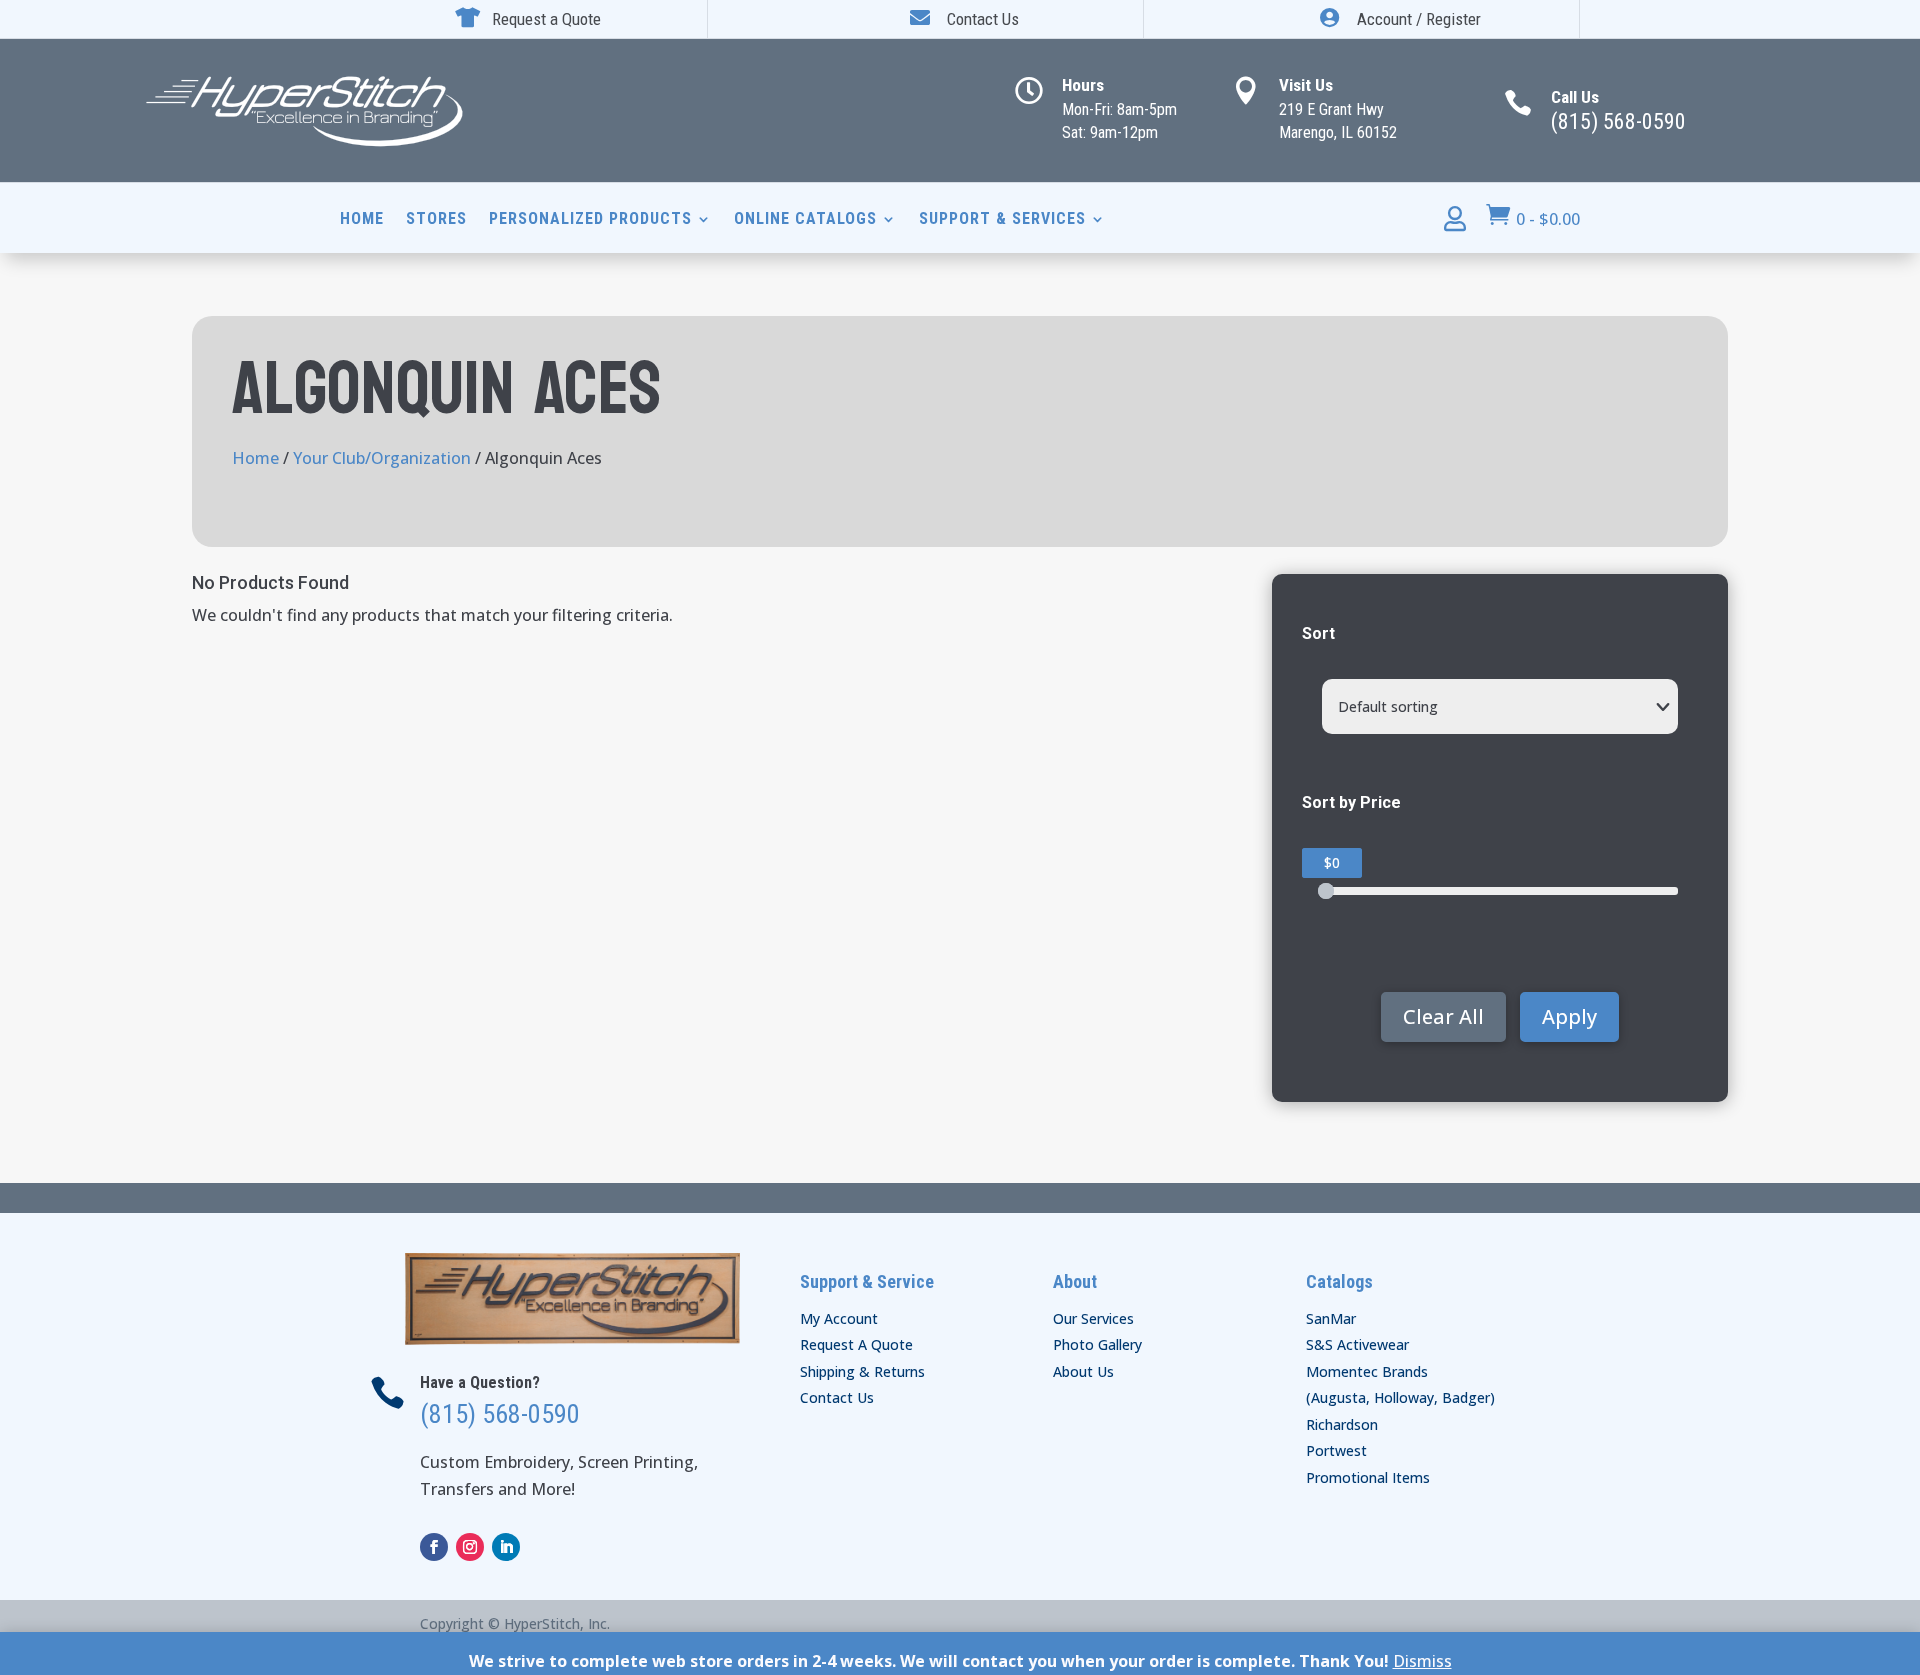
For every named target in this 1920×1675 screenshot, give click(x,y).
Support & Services (1002, 220)
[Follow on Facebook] (434, 1547)
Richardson (1342, 1424)
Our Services (1093, 1318)
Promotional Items (1368, 1477)
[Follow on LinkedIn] (506, 1547)
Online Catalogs (805, 220)
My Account (839, 1318)
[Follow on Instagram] (470, 1547)
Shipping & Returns (862, 1371)
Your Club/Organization (382, 458)
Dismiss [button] (1422, 1661)
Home (362, 220)
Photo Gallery (1097, 1344)
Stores (436, 220)
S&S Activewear (1357, 1344)
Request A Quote (856, 1344)
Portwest (1336, 1450)
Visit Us (1306, 85)
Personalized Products (590, 220)
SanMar (1331, 1318)
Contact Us (837, 1397)
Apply (1569, 1016)
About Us (1083, 1371)
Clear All (1443, 1016)
